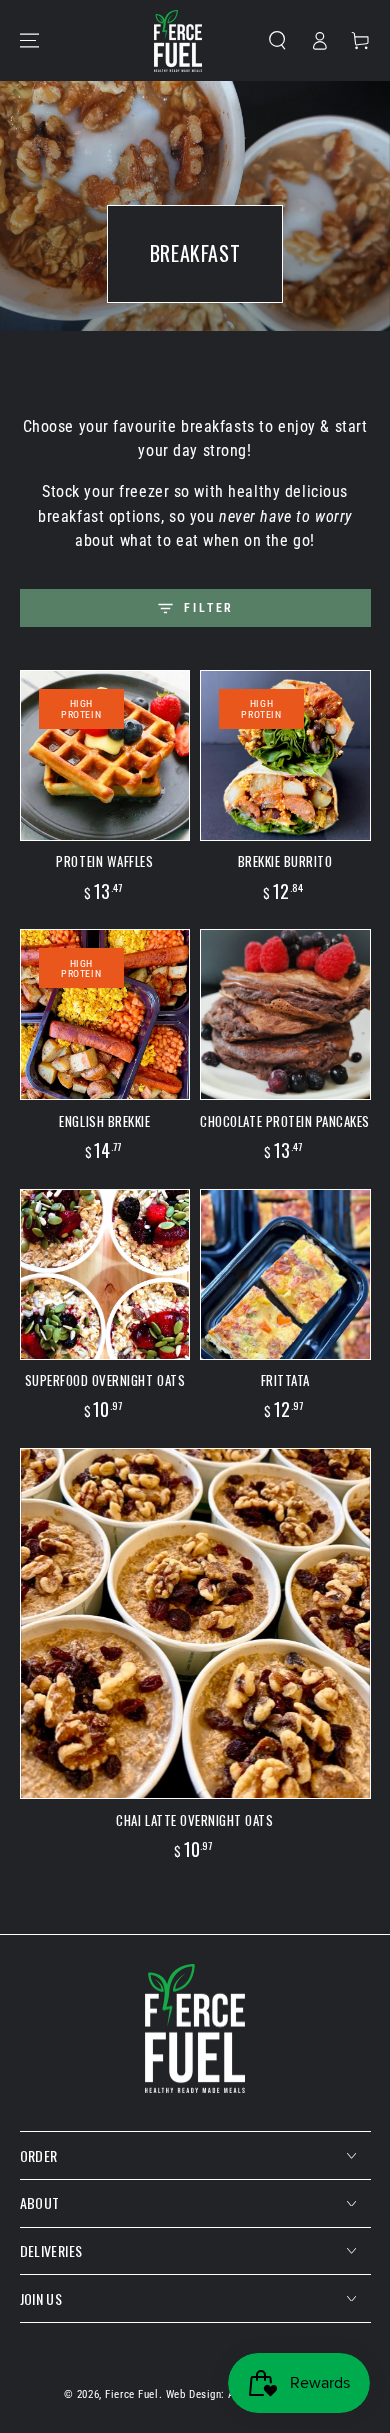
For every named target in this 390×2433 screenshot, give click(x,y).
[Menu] (29, 40)
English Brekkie (104, 1121)
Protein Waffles (104, 861)
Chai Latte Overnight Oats (194, 1820)
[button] (278, 40)
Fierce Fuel (131, 2394)
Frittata (285, 1380)
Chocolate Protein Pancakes (285, 1121)
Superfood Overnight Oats (105, 1380)
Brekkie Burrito (285, 861)
